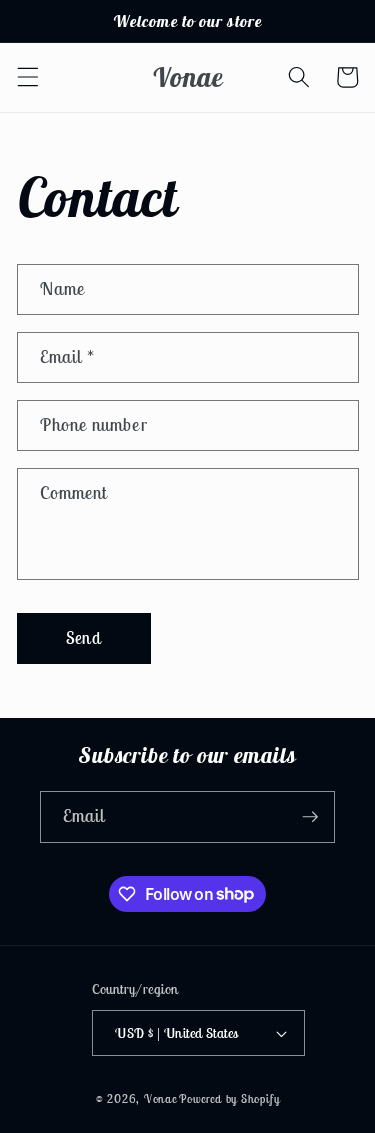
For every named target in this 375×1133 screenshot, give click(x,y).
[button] (27, 77)
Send (83, 638)
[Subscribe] (310, 817)
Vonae (160, 1098)
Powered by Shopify (229, 1098)
